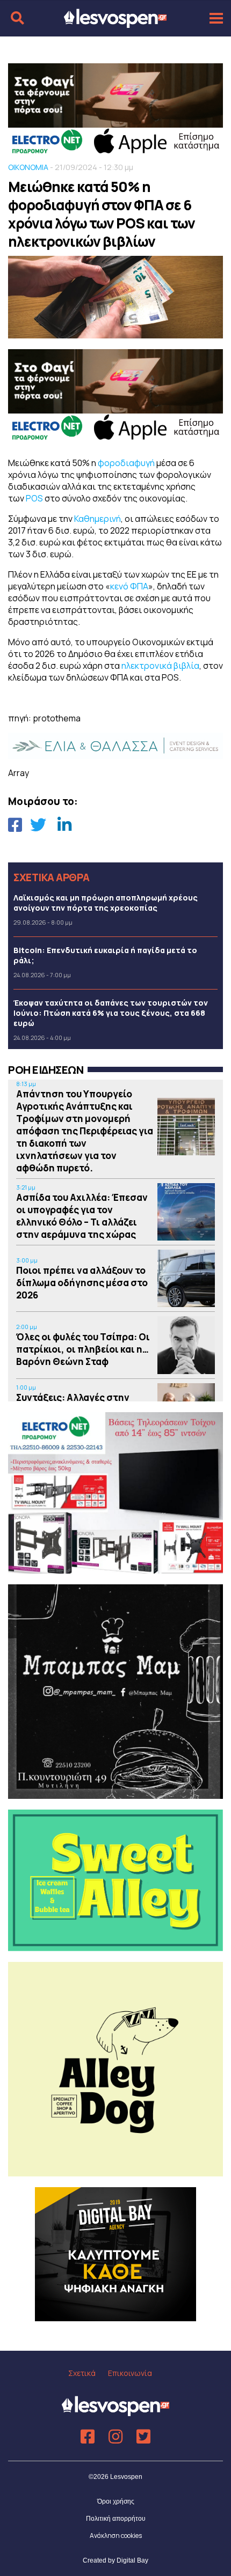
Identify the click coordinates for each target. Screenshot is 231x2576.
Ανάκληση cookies (116, 2536)
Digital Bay (132, 2560)
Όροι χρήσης (116, 2501)
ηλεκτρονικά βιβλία (160, 666)
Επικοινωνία (130, 2373)
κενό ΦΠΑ (129, 586)
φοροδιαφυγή (126, 463)
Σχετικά (82, 2373)
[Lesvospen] (115, 23)
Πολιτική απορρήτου (116, 2519)
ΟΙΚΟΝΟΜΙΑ (28, 167)
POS (35, 498)
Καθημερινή (98, 519)
